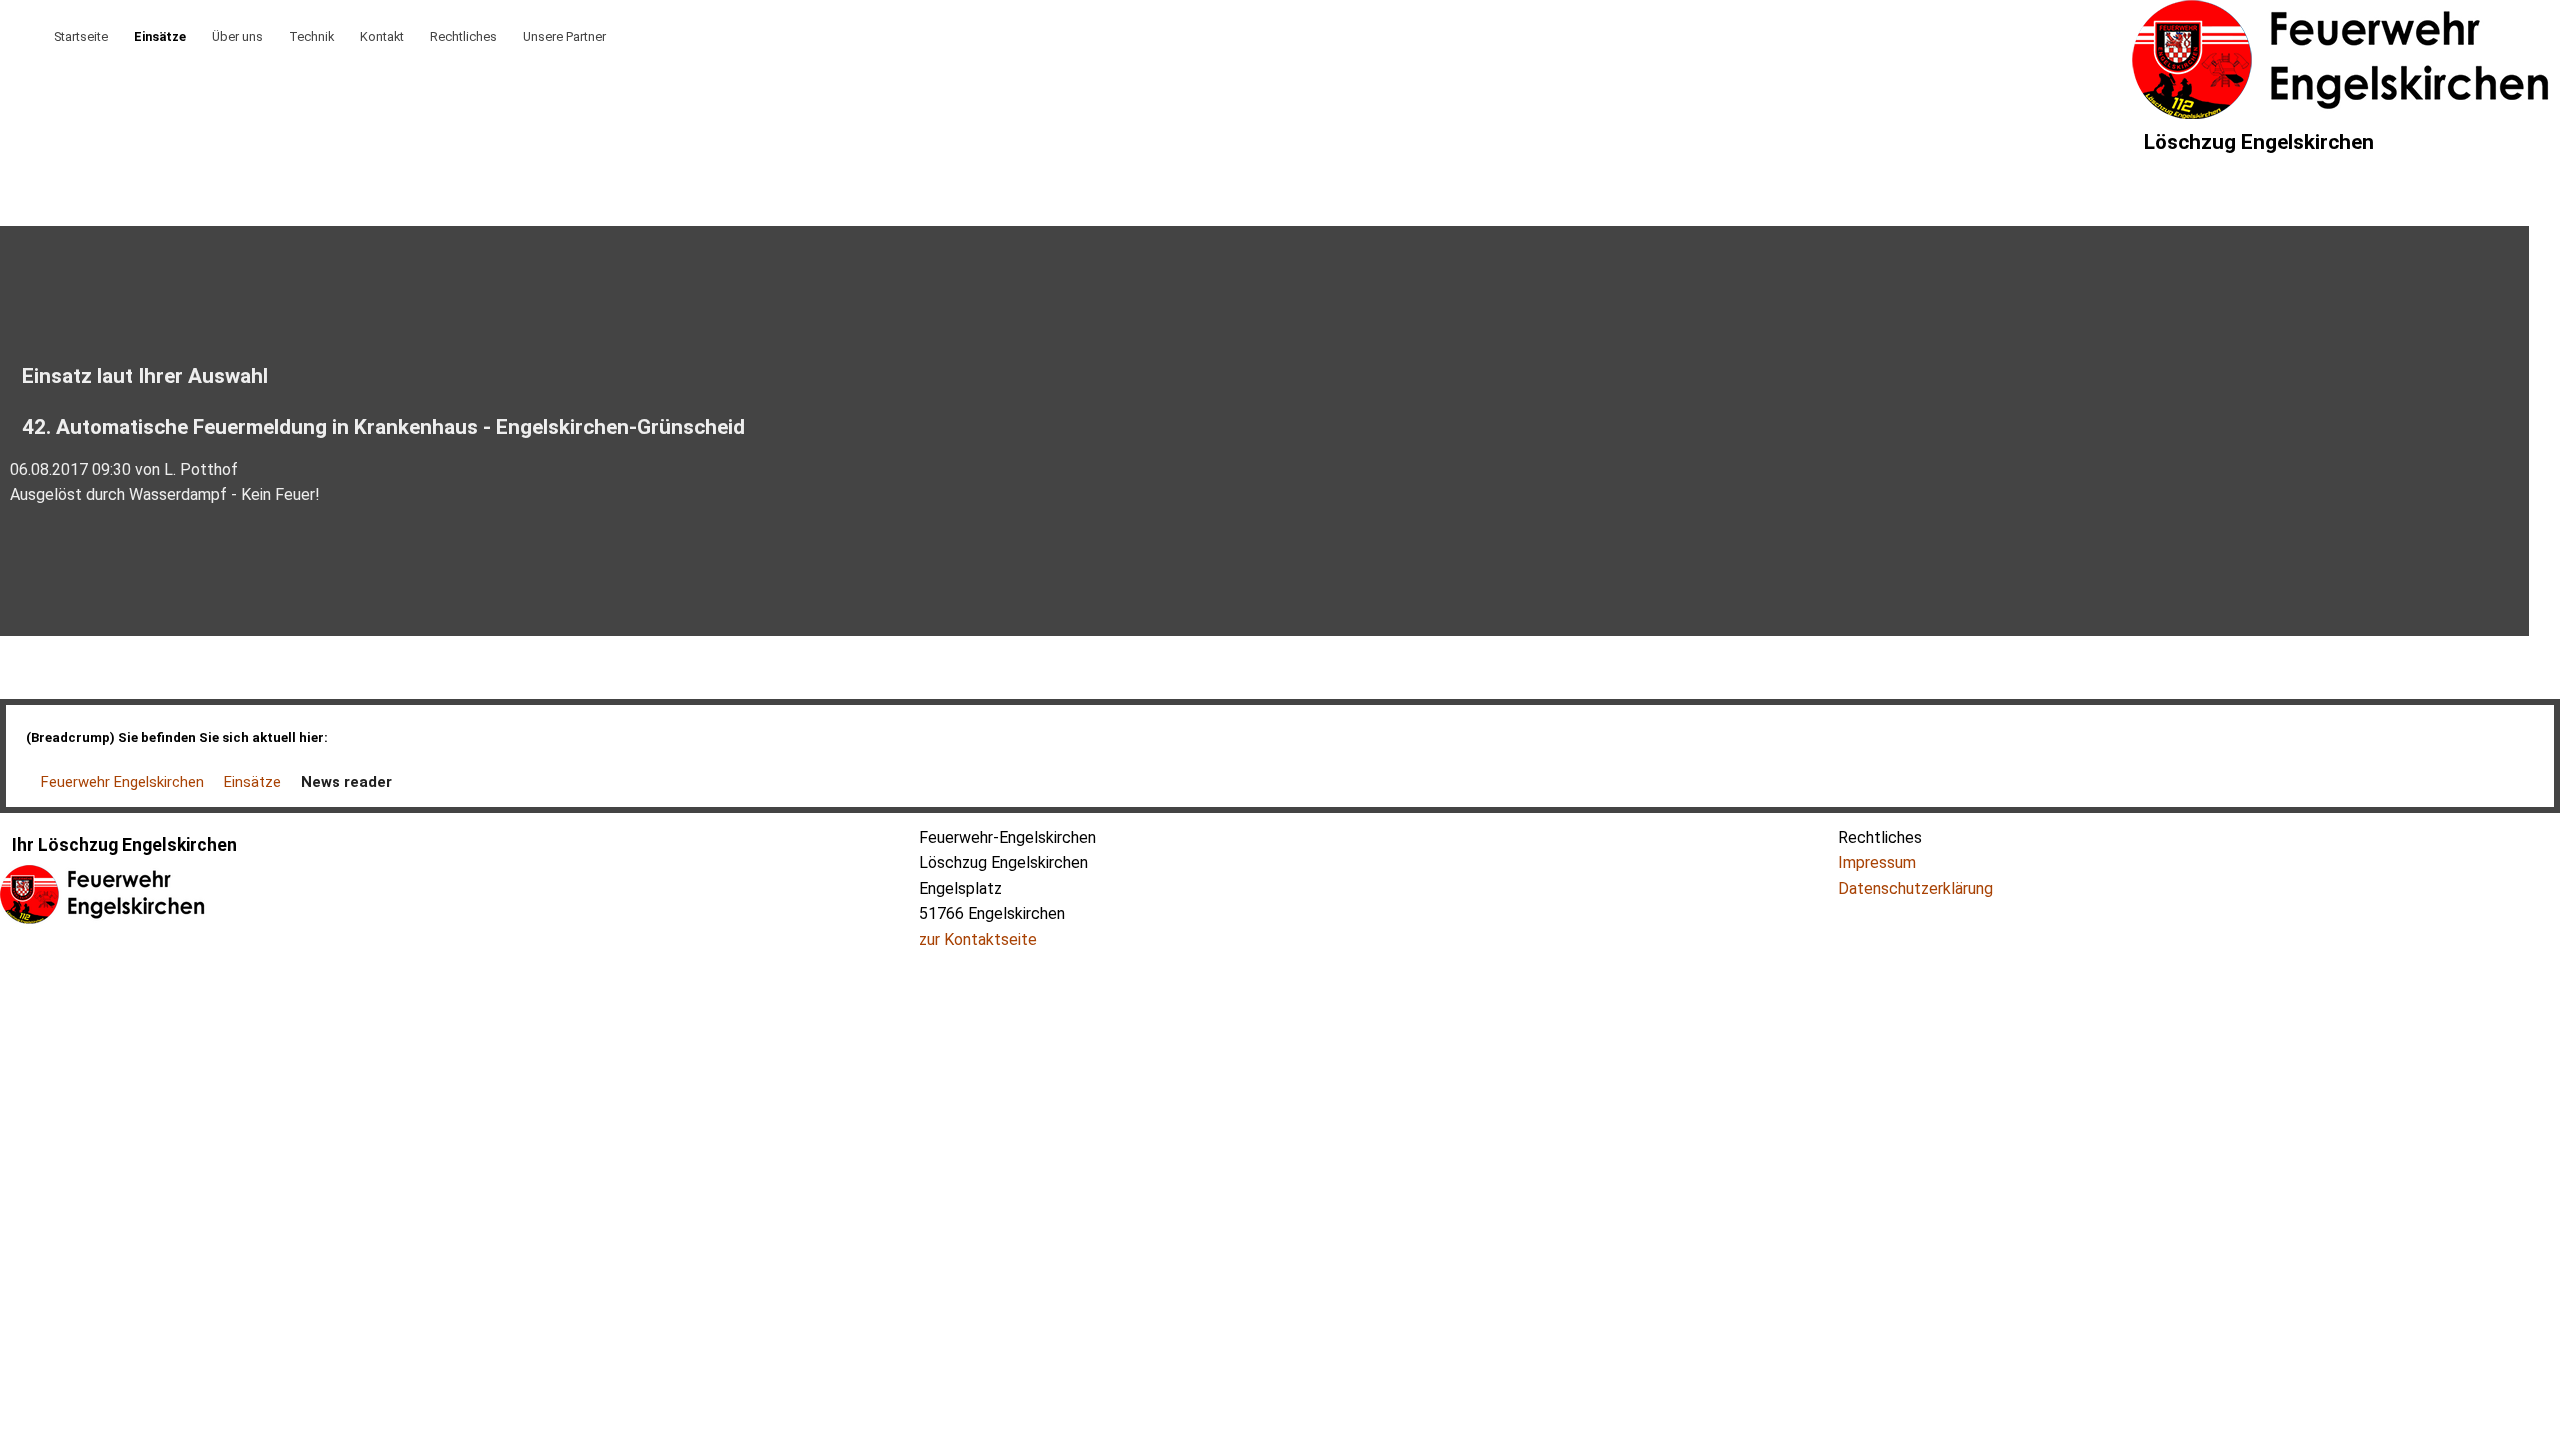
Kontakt (382, 36)
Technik (311, 36)
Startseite (81, 36)
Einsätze (160, 36)
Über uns (237, 36)
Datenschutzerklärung (1915, 888)
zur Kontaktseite (978, 939)
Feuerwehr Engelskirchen (122, 782)
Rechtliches (463, 36)
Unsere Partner (564, 36)
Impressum (1877, 862)
